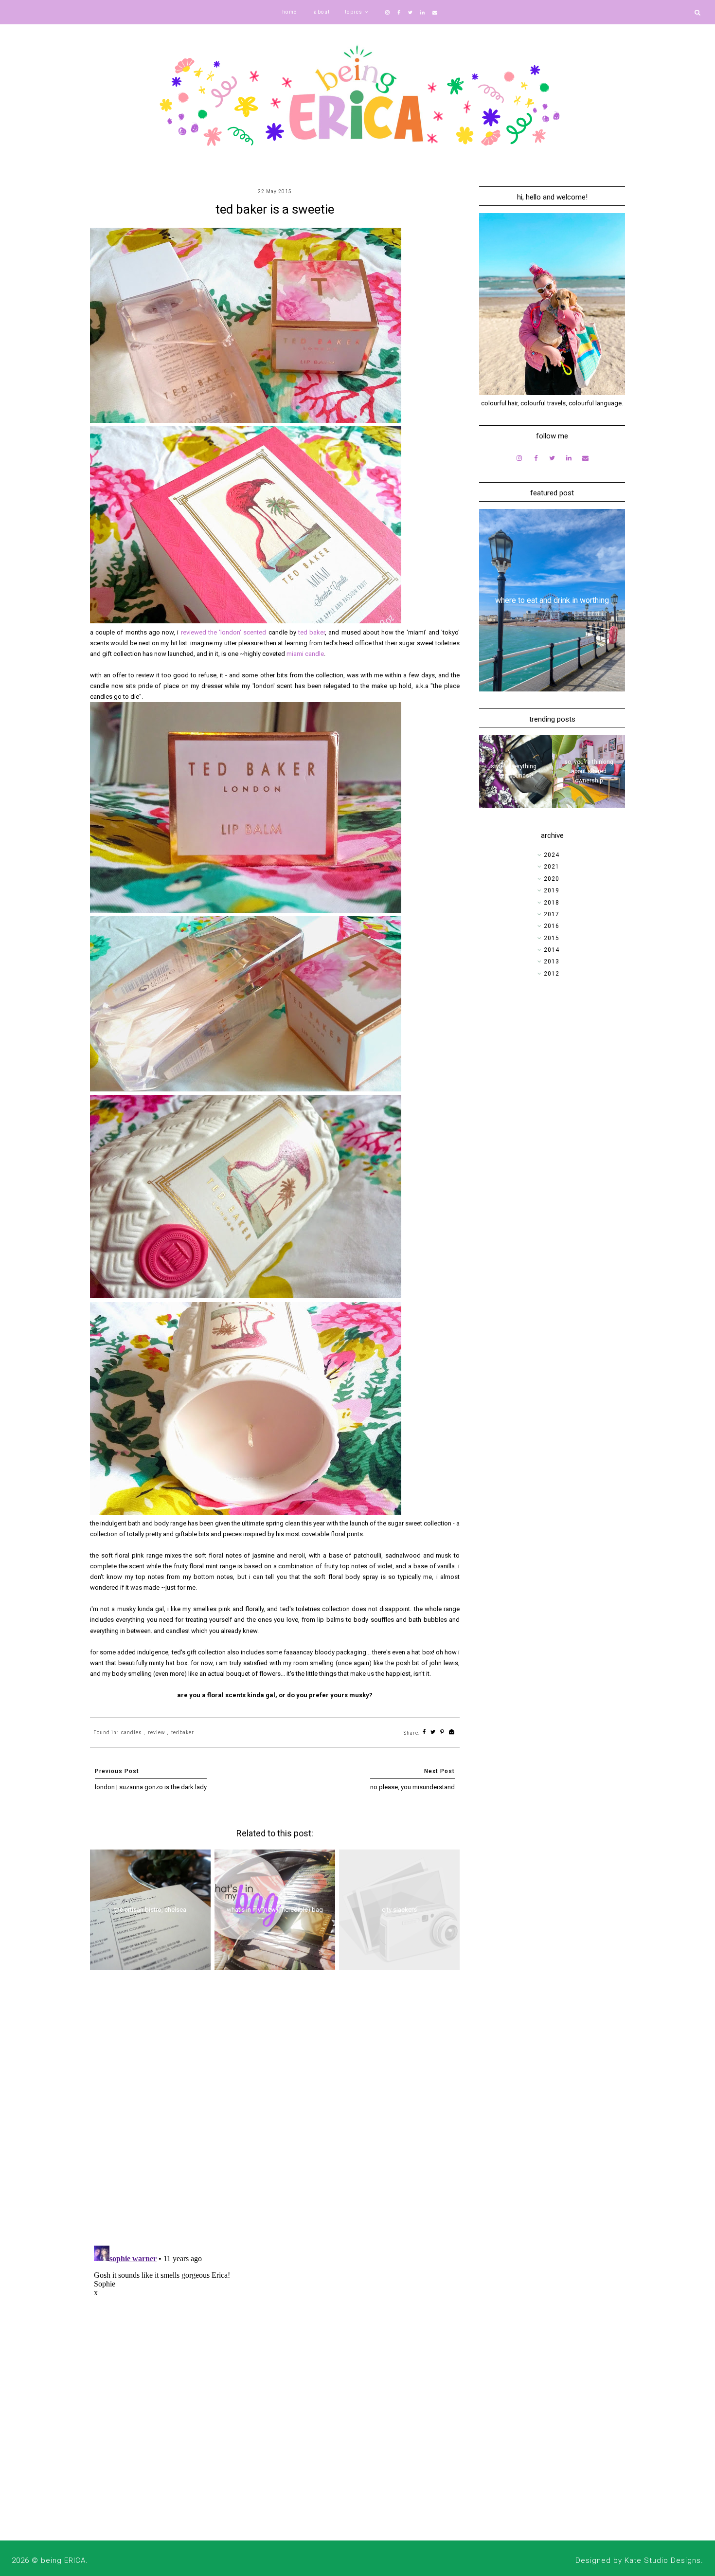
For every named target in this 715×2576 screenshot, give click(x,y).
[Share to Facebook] (424, 1732)
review (157, 1732)
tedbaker (183, 1732)
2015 (552, 938)
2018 (552, 903)
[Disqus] (275, 2111)
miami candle (304, 654)
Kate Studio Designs (663, 2560)
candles (132, 1732)
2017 (552, 914)
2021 (552, 867)
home (290, 12)
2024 (552, 855)
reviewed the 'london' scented (224, 632)
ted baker (312, 632)
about (322, 12)
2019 (552, 890)
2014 (552, 950)
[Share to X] (433, 1732)
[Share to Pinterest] (442, 1732)
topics (354, 12)
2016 (552, 926)
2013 (552, 961)
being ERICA (63, 2560)
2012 (552, 974)
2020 (552, 879)
